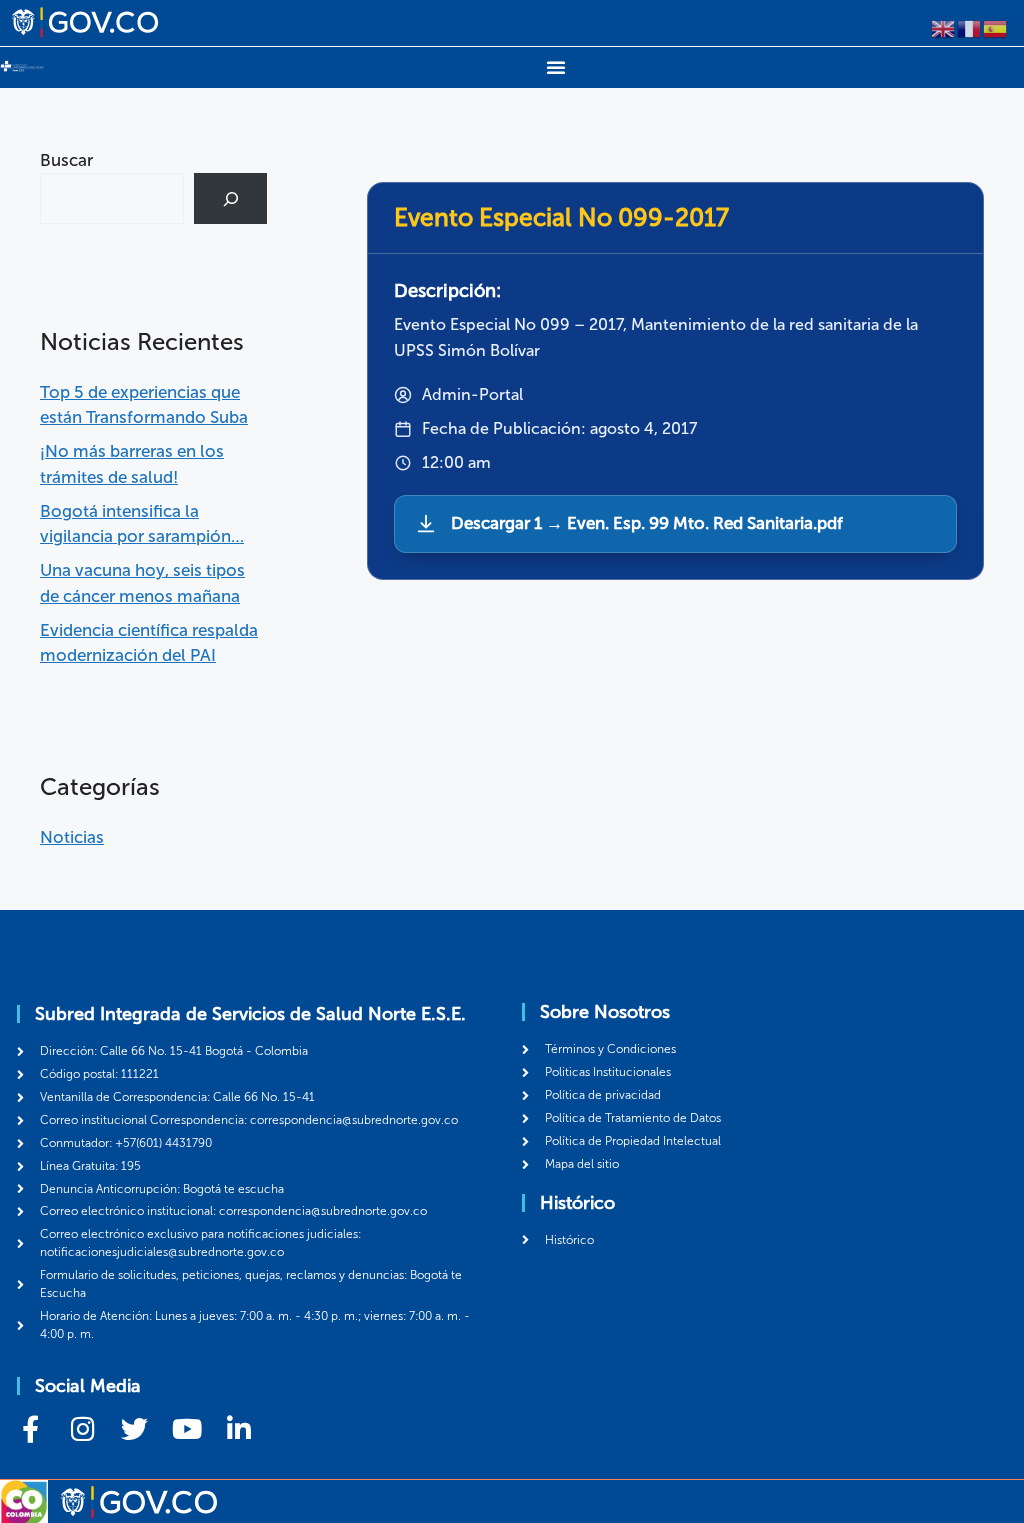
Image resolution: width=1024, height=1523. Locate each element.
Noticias (72, 837)
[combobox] (112, 198)
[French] (970, 27)
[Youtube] (186, 1428)
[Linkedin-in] (238, 1428)
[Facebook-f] (30, 1428)
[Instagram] (82, 1428)
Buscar (66, 160)
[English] (944, 27)
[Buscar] (230, 198)
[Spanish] (996, 27)
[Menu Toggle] (556, 67)
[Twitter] (134, 1428)
